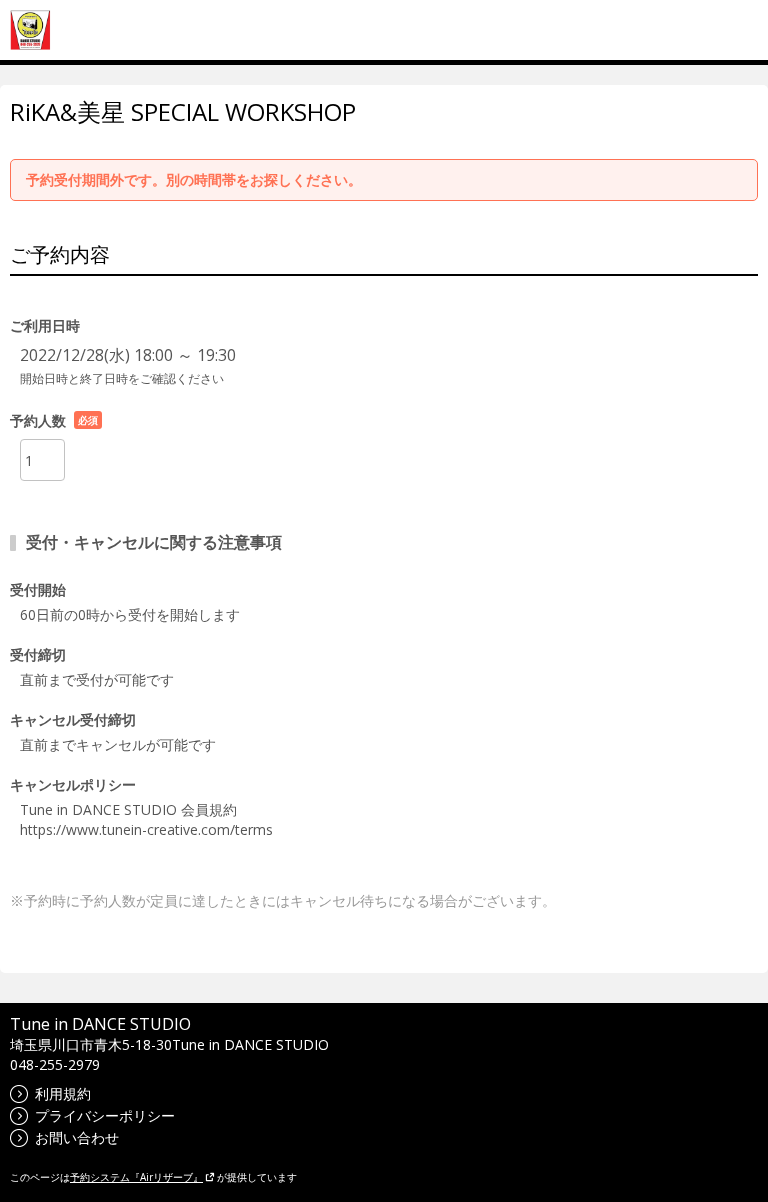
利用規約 (63, 1093)
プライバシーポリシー (105, 1115)
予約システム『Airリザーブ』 (136, 1177)
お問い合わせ (77, 1137)
